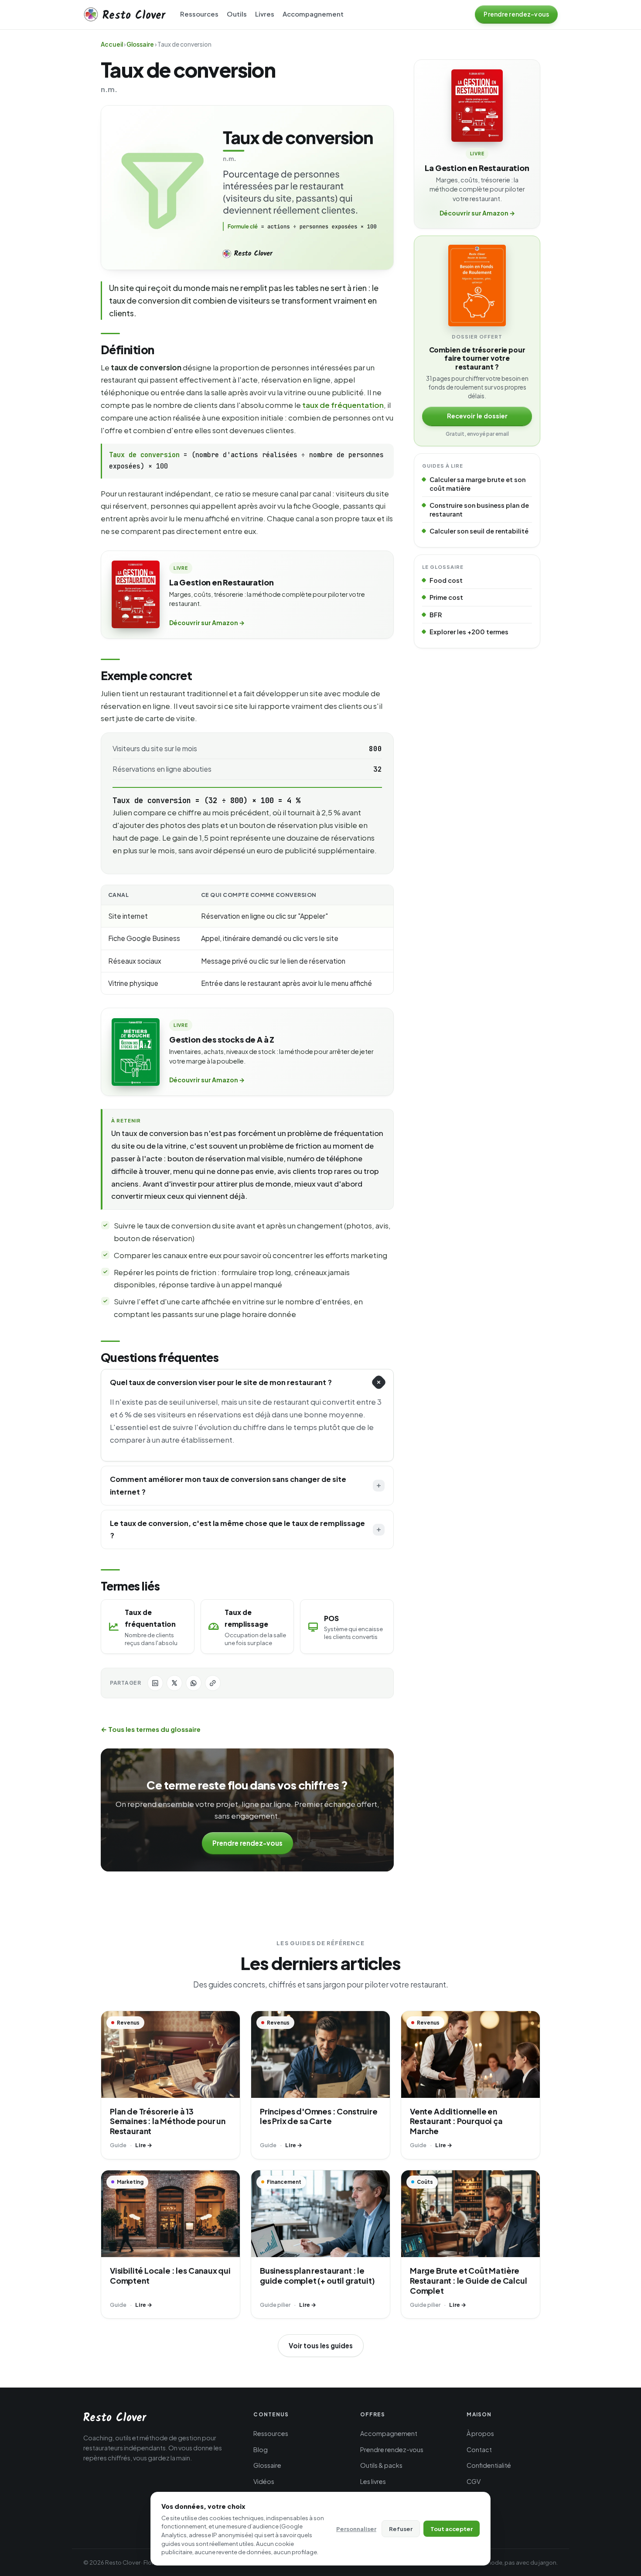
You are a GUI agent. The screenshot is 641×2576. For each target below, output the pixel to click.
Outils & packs (381, 2465)
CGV (474, 2481)
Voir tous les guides (321, 2345)
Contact (479, 2449)
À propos (480, 2433)
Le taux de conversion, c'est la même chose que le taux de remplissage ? (237, 1529)
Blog (261, 2449)
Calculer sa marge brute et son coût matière (477, 484)
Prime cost (446, 597)
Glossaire (140, 44)
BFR (436, 615)
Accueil (112, 44)
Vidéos (264, 2481)
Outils (237, 14)
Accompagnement (313, 14)
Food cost (446, 580)
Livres (265, 14)
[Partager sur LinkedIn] (155, 1683)
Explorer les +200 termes (469, 632)
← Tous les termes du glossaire (151, 1729)
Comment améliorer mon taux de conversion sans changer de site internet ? (228, 1485)
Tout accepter (452, 2529)
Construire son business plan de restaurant (479, 510)
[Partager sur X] (174, 1683)
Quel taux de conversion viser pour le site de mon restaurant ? (221, 1382)
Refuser (401, 2529)
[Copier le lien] (213, 1683)
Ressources (199, 14)
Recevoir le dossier (477, 416)
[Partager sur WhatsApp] (194, 1683)
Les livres (373, 2481)
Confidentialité (489, 2465)
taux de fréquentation (343, 405)
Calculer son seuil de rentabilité (479, 531)
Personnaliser (356, 2529)
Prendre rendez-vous (247, 1843)
